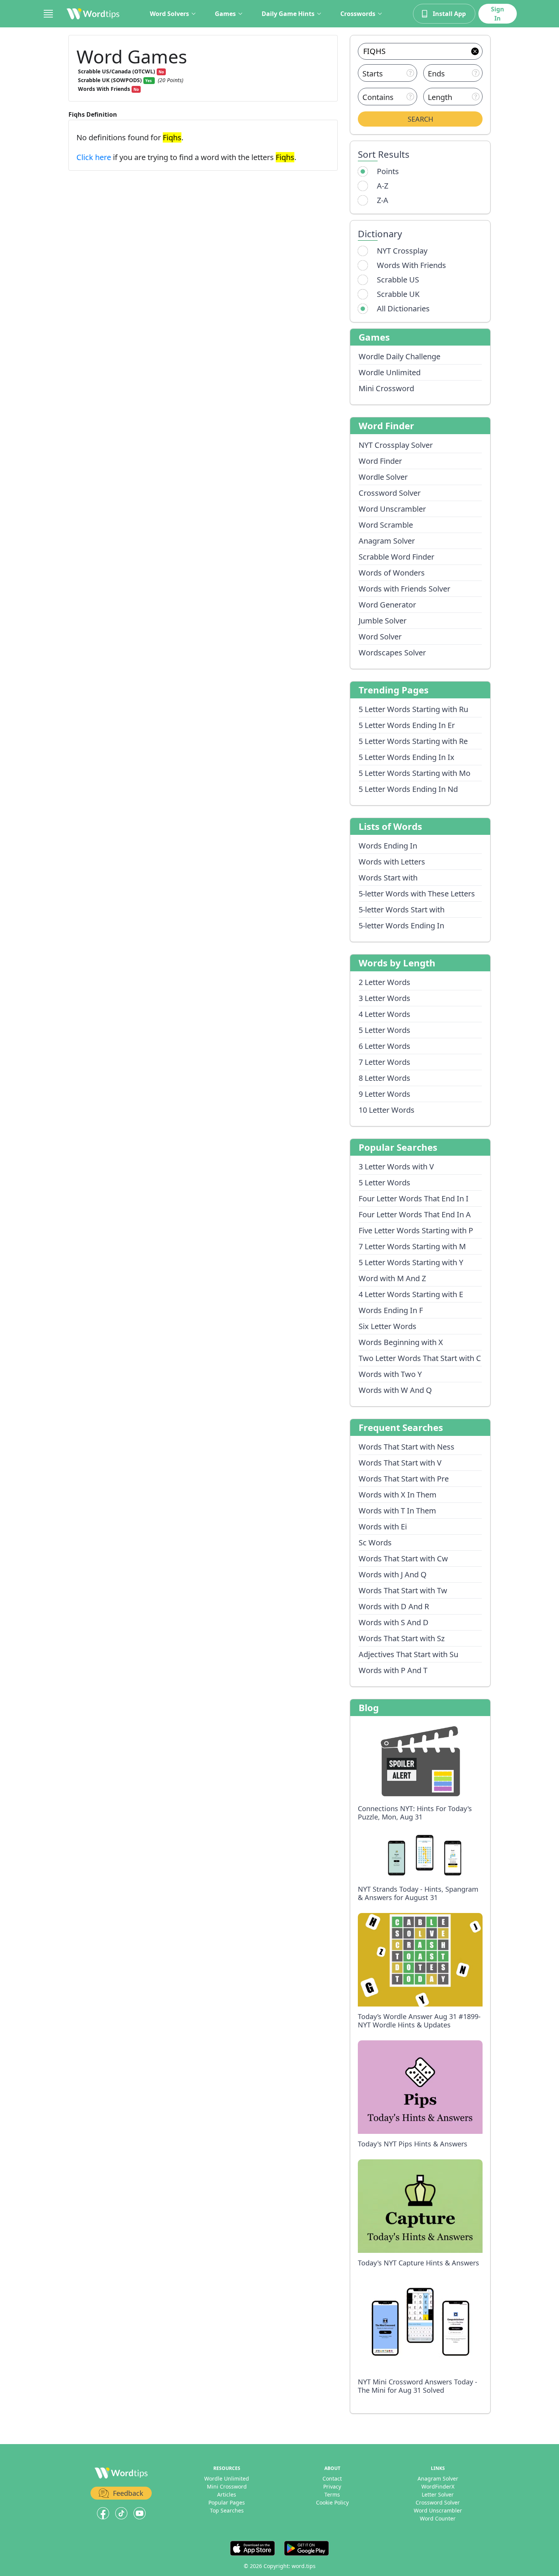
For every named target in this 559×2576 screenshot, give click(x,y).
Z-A (383, 200)
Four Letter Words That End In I (414, 1198)
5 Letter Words (384, 1030)
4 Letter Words (384, 1014)
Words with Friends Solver (404, 589)
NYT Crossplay (402, 251)
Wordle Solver (383, 477)
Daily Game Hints (288, 14)
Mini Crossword (386, 388)
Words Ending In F (391, 1310)
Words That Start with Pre (404, 1479)
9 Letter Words (384, 1094)
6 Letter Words (384, 1046)
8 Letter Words (384, 1078)
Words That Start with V (400, 1463)
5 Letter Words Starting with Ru (413, 709)
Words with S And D (394, 1622)
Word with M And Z (392, 1278)
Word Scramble (386, 525)
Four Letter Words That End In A (415, 1214)
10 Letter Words (387, 1110)
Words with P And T (393, 1670)
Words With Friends (411, 265)
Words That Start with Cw (403, 1558)
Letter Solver (438, 2494)
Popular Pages (227, 2502)
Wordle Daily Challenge (399, 356)
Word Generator (387, 605)
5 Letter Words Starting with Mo (414, 773)
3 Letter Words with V (396, 1167)
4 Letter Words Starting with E (411, 1294)
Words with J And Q (393, 1574)
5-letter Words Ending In (401, 926)
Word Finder (380, 461)
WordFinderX (438, 2486)
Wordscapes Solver (392, 653)
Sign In (498, 14)
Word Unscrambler (392, 509)
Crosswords (358, 14)
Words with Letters (392, 862)
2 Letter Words (384, 982)
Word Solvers (169, 14)
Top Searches (227, 2510)
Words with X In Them (398, 1495)
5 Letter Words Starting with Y (411, 1262)
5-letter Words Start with (402, 910)
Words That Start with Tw (403, 1590)
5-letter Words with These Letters (417, 894)
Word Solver (380, 637)
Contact (332, 2478)
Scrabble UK (398, 294)
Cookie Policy (332, 2502)
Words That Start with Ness (407, 1447)
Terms (332, 2494)
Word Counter (438, 2518)
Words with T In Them (397, 1511)
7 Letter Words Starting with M (412, 1246)
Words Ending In (388, 846)
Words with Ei (383, 1527)
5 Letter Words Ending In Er (407, 725)
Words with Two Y (390, 1374)
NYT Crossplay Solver (396, 445)
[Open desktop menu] (48, 14)
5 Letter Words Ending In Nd (408, 789)
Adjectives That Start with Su (408, 1654)
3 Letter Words (384, 998)
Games (225, 14)
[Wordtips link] (93, 14)
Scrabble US (398, 280)
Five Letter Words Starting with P (416, 1230)
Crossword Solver (390, 493)
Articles (227, 2494)
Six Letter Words (387, 1326)
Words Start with (388, 878)
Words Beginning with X (401, 1342)
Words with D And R (394, 1606)
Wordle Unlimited (390, 372)
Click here (95, 157)
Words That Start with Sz (402, 1638)
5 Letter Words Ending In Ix (407, 757)
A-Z (383, 186)
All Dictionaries (403, 309)
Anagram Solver (387, 541)
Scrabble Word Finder (396, 557)
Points (388, 171)
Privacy (332, 2486)
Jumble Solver (383, 621)
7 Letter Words (384, 1062)
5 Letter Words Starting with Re (413, 741)
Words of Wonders (392, 573)
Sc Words (375, 1543)
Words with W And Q (395, 1390)
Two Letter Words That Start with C (420, 1358)
